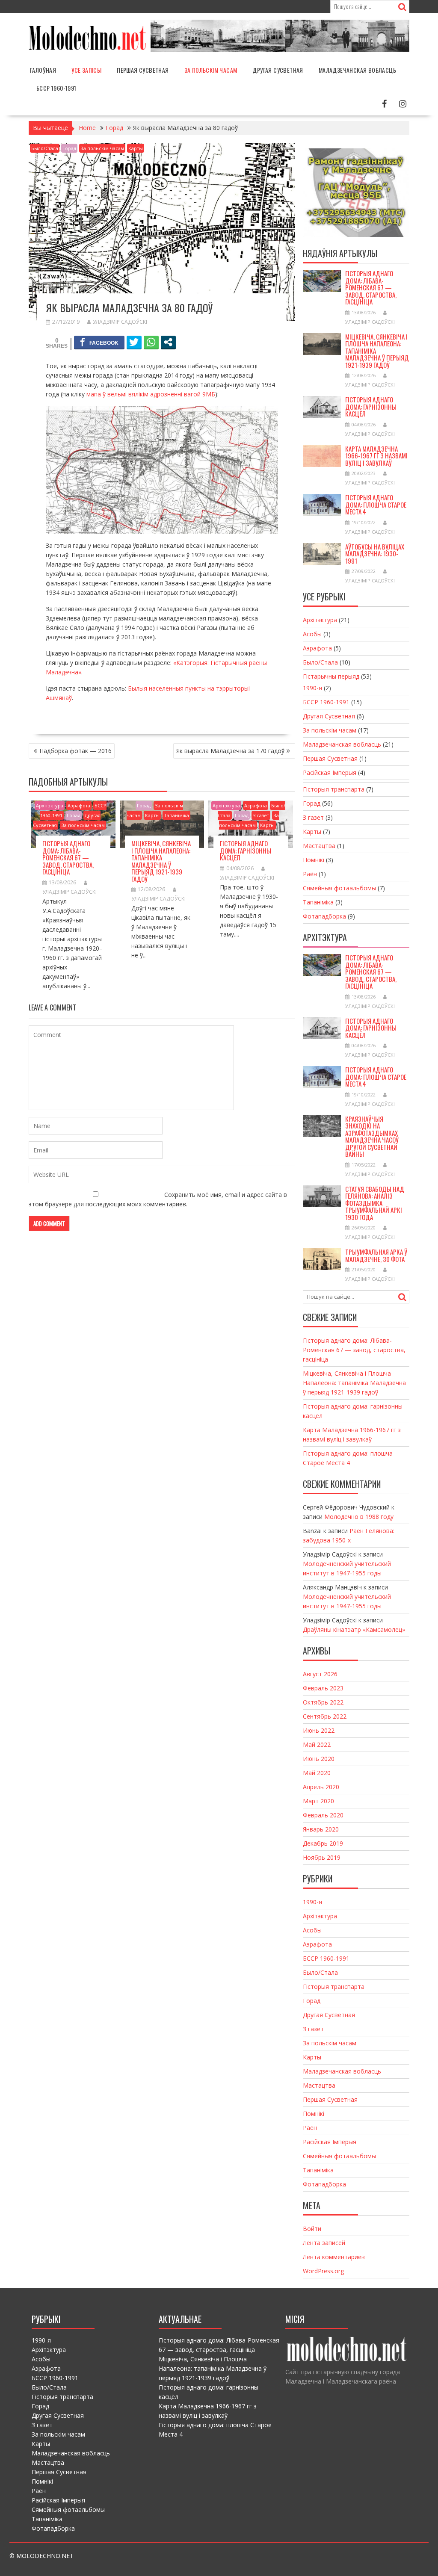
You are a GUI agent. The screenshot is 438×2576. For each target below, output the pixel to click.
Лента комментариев (334, 2257)
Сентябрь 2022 (325, 1716)
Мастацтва (319, 846)
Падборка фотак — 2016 (75, 751)
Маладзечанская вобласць (357, 70)
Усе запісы (86, 70)
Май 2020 (317, 1773)
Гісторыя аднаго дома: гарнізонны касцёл (246, 850)
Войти (312, 2229)
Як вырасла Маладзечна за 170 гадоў (230, 751)
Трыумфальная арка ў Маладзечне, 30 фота (376, 1255)
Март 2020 (318, 1801)
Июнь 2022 (319, 1730)
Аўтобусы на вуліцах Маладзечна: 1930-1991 (375, 554)
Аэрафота (79, 805)
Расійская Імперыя (330, 773)
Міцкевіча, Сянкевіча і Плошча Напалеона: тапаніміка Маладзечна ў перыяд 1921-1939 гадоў (161, 861)
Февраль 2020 (323, 1815)
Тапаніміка (176, 815)
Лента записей (324, 2243)
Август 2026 (320, 1674)
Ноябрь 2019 (322, 1857)
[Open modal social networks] (168, 342)
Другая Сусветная (278, 70)
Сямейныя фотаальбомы (339, 888)
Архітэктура (50, 805)
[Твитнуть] (134, 342)
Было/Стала (45, 148)
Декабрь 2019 (323, 1843)
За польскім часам (211, 70)
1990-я (312, 688)
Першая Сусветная (143, 70)
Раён (310, 874)
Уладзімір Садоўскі (120, 322)
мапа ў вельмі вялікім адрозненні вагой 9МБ (151, 394)
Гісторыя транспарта (334, 789)
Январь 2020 (321, 1829)
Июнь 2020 (319, 1759)
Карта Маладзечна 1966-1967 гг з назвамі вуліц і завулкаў (376, 456)
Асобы (312, 634)
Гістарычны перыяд (331, 676)
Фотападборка (324, 916)
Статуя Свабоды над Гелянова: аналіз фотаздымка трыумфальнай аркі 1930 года (375, 1203)
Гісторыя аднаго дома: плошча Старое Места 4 (376, 504)
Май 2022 (317, 1744)
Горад (69, 148)
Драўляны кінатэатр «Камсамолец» (354, 1629)
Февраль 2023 (323, 1688)
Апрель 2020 (321, 1787)
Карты (136, 148)
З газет (261, 815)
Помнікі (314, 860)
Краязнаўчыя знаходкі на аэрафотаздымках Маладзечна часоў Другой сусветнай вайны (372, 1136)
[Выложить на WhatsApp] (151, 342)
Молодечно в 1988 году (359, 1517)
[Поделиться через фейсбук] (99, 342)
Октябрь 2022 (323, 1702)
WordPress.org (323, 2271)
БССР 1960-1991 (56, 88)
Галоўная (43, 70)
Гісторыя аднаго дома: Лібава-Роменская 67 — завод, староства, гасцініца (68, 857)
